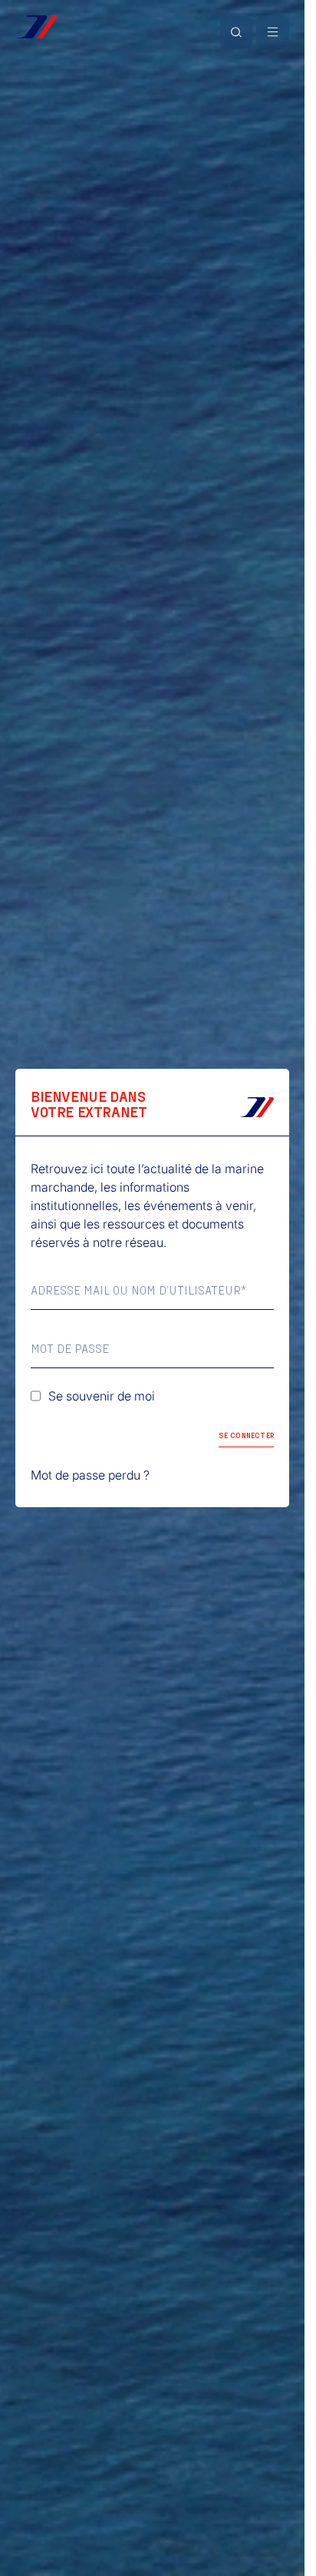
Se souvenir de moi (102, 1396)
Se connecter (246, 1435)
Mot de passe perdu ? (90, 1475)
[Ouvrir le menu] (273, 32)
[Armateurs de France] (36, 27)
